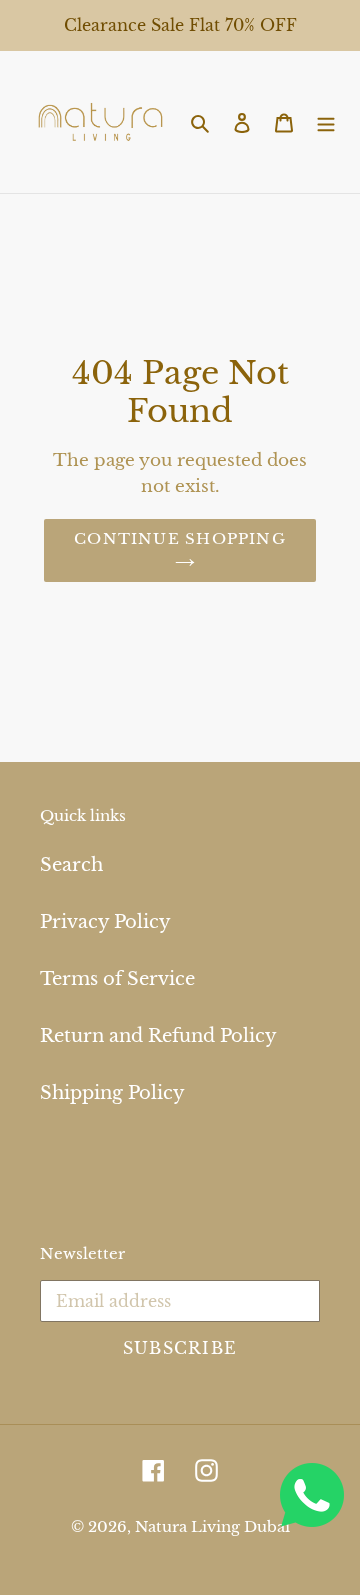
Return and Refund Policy (158, 1036)
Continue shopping (180, 538)
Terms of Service (117, 979)
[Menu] (326, 121)
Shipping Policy (112, 1093)
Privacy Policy (105, 922)
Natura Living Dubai (212, 1526)
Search (71, 865)
